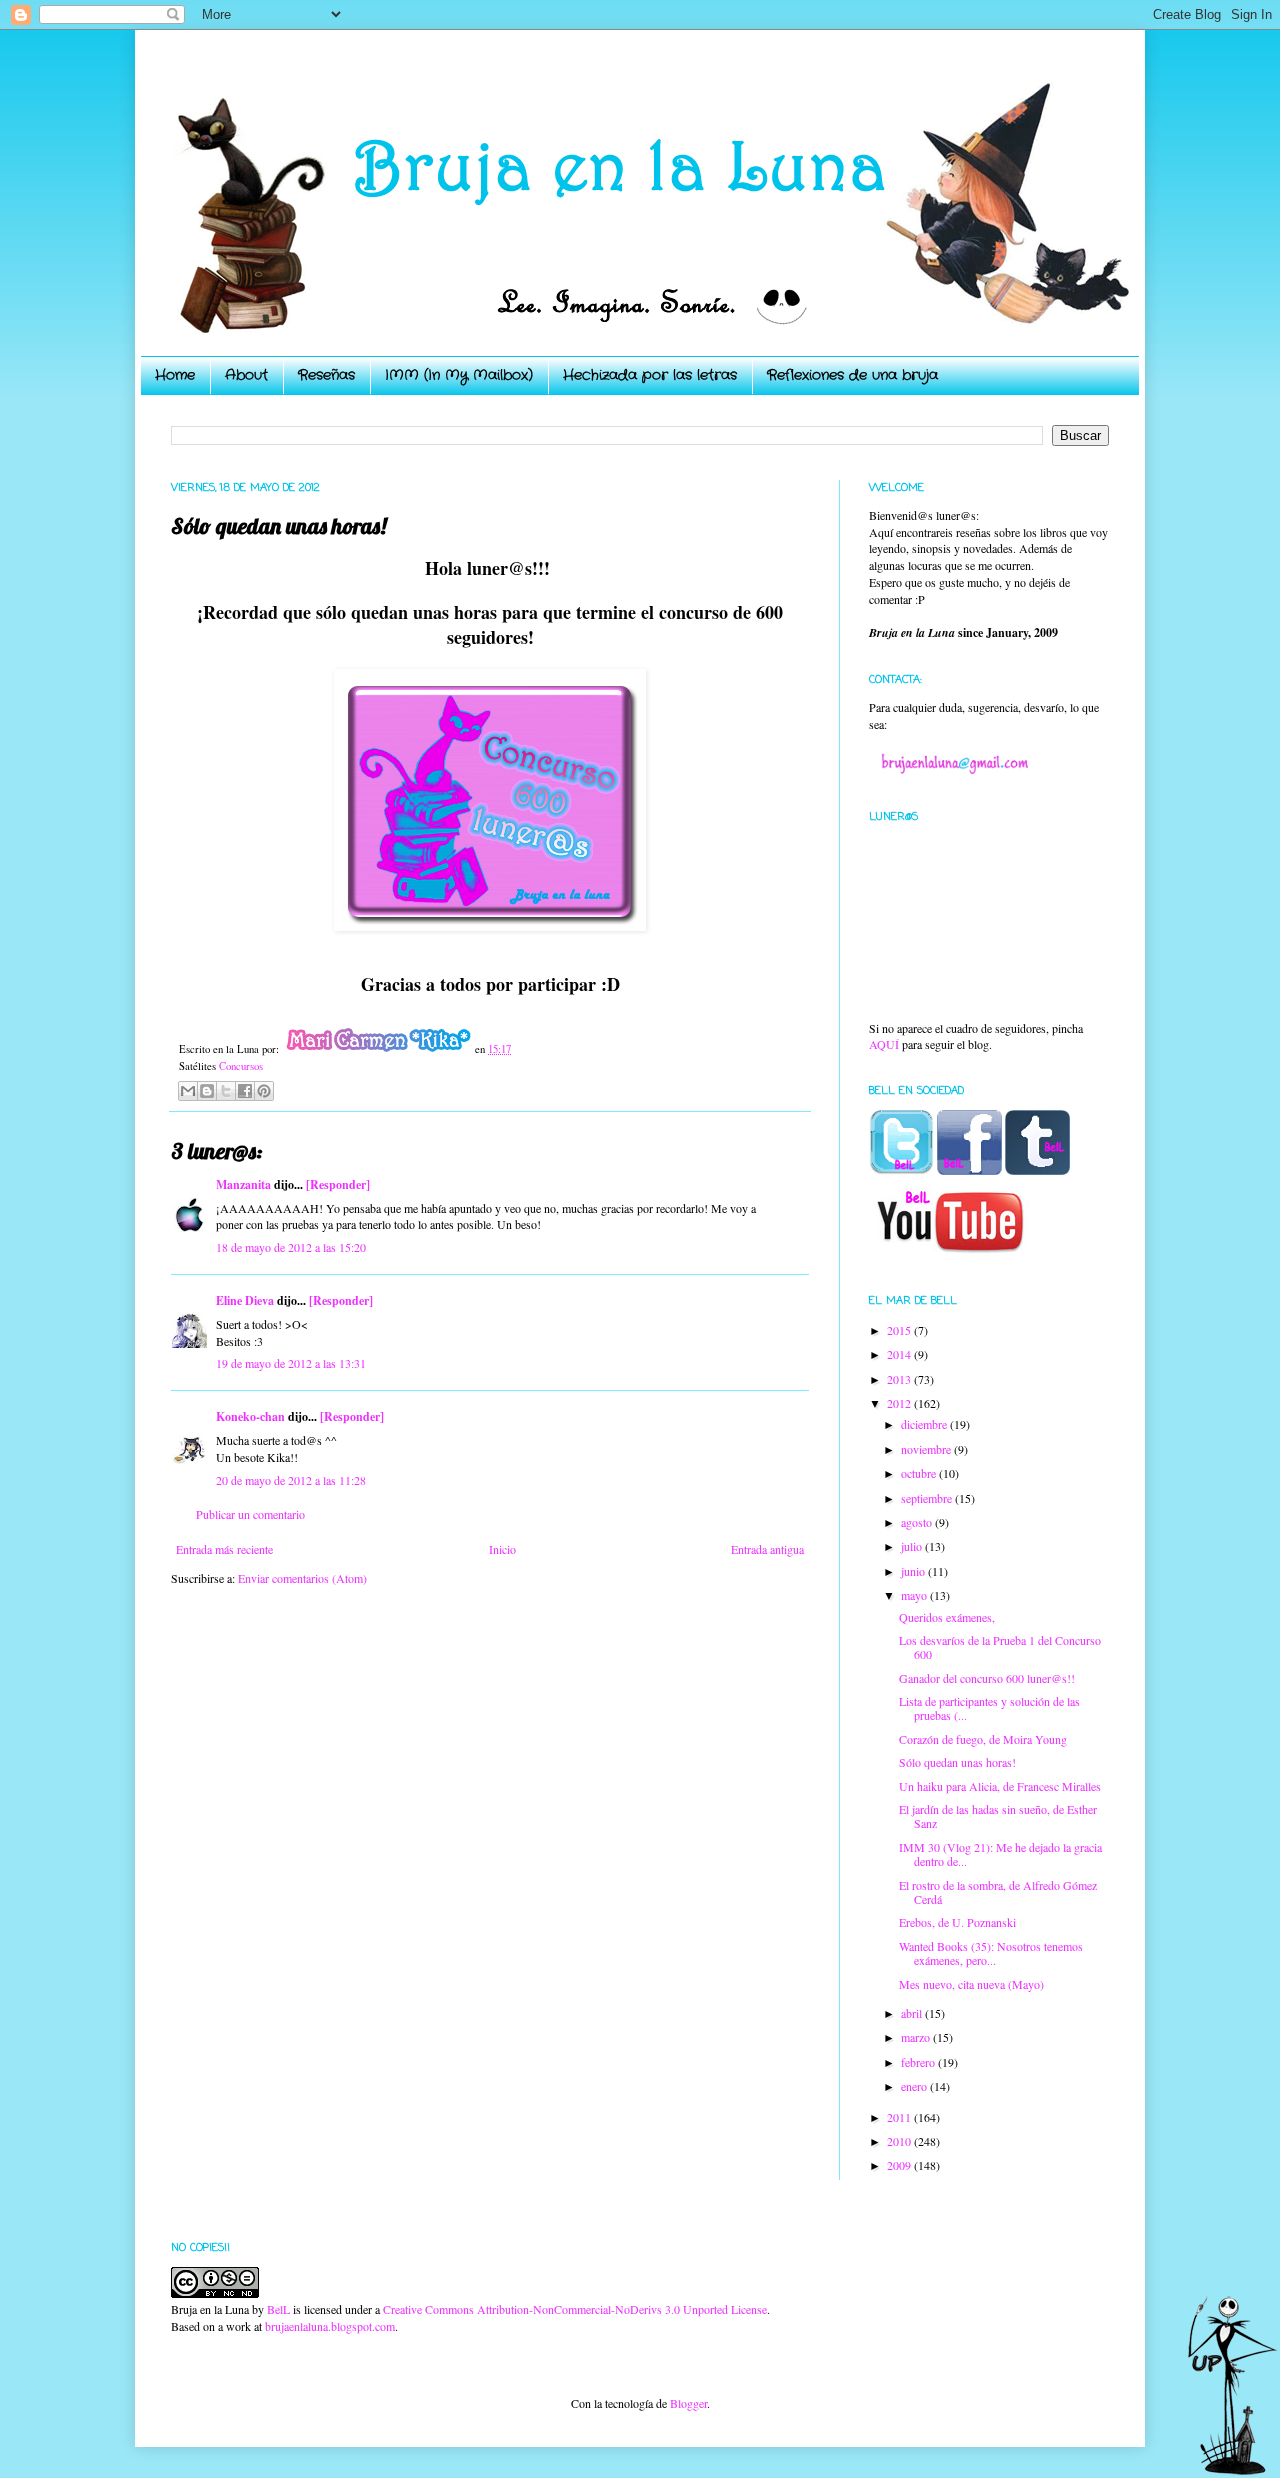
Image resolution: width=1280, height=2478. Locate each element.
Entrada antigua (767, 1549)
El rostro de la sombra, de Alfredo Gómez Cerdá (998, 1892)
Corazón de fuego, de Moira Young (983, 1739)
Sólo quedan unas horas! (957, 1762)
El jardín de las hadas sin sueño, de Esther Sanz (998, 1816)
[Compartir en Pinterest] (264, 1091)
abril (913, 2013)
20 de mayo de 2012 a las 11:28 (291, 1480)
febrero (919, 2062)
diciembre (925, 1424)
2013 (900, 1379)
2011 (900, 2117)
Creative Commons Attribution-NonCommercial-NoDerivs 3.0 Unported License (575, 2309)
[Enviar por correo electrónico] (188, 1091)
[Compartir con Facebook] (245, 1091)
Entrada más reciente (224, 1549)
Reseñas (326, 375)
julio (913, 1546)
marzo (917, 2037)
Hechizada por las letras (650, 375)
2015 (900, 1330)
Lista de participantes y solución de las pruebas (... (989, 1708)
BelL (278, 2309)
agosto (918, 1522)
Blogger (688, 2403)
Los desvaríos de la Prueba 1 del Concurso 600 (1000, 1647)
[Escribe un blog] (207, 1091)
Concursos (241, 1066)
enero (915, 2086)
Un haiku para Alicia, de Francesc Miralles (1000, 1786)
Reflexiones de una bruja (852, 375)
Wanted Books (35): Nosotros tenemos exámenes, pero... (991, 1953)
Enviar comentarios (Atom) (302, 1578)
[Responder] (338, 1184)
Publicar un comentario (250, 1514)
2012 (900, 1403)
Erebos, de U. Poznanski (957, 1922)
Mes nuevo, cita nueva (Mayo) (971, 1984)
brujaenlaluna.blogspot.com (330, 2326)
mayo (915, 1595)
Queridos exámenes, (947, 1617)
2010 (900, 2141)
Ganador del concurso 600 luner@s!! (987, 1678)
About (246, 375)
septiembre (928, 1498)
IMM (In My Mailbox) (459, 375)
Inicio (502, 1549)
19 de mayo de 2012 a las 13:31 (291, 1363)
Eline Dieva (245, 1300)
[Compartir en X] (226, 1091)
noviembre (927, 1449)
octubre (920, 1473)
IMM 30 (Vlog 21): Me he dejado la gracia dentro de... (1000, 1854)
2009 (900, 2165)
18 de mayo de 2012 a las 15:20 (291, 1247)
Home (175, 375)
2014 (900, 1354)
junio (914, 1571)
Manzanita (243, 1184)
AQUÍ (884, 1044)
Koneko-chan (250, 1416)
